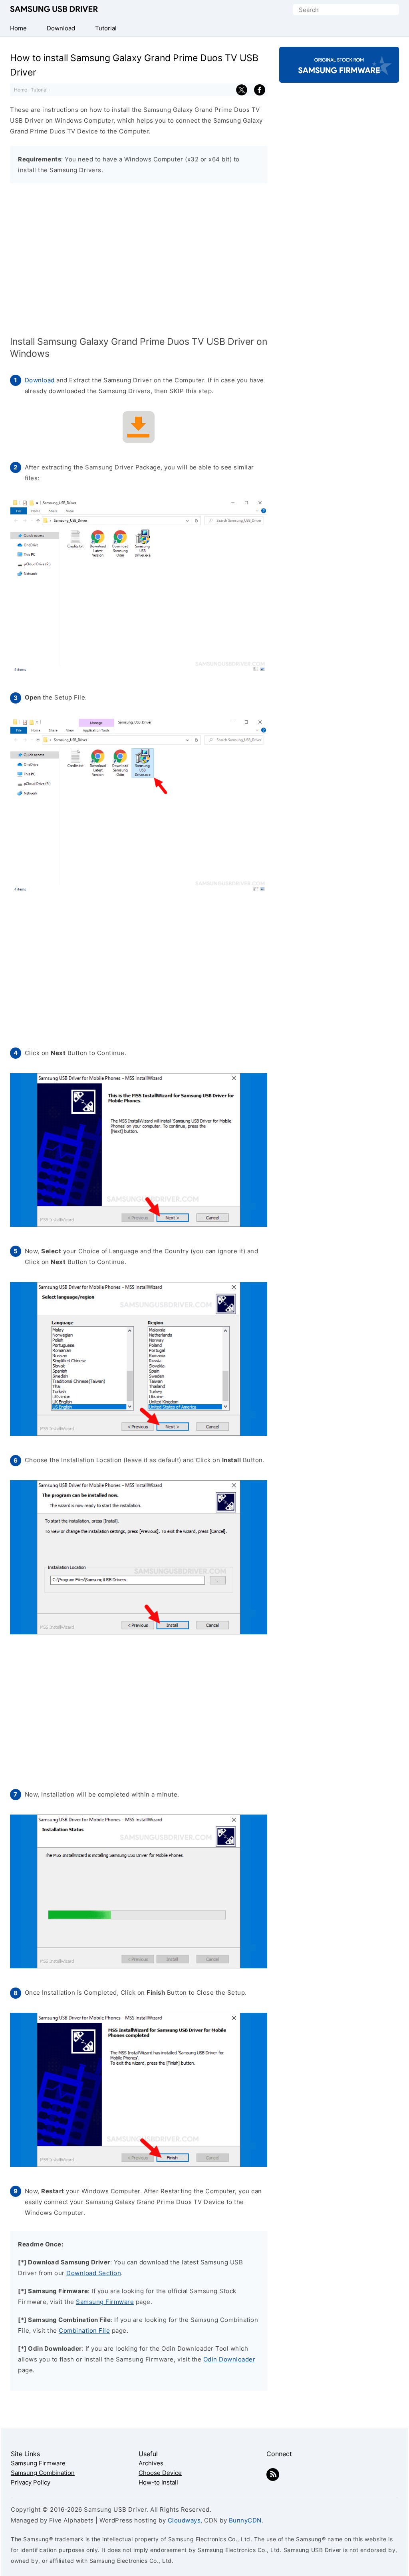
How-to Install (158, 2482)
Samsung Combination (43, 2473)
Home (21, 90)
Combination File (84, 2331)
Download (40, 380)
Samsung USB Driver (54, 10)
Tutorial (39, 90)
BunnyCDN (245, 2520)
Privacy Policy (31, 2482)
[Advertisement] (139, 261)
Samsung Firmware (105, 2302)
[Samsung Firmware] (339, 76)
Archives (151, 2463)
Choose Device (160, 2473)
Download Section (94, 2273)
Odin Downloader (229, 2359)
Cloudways (184, 2520)
